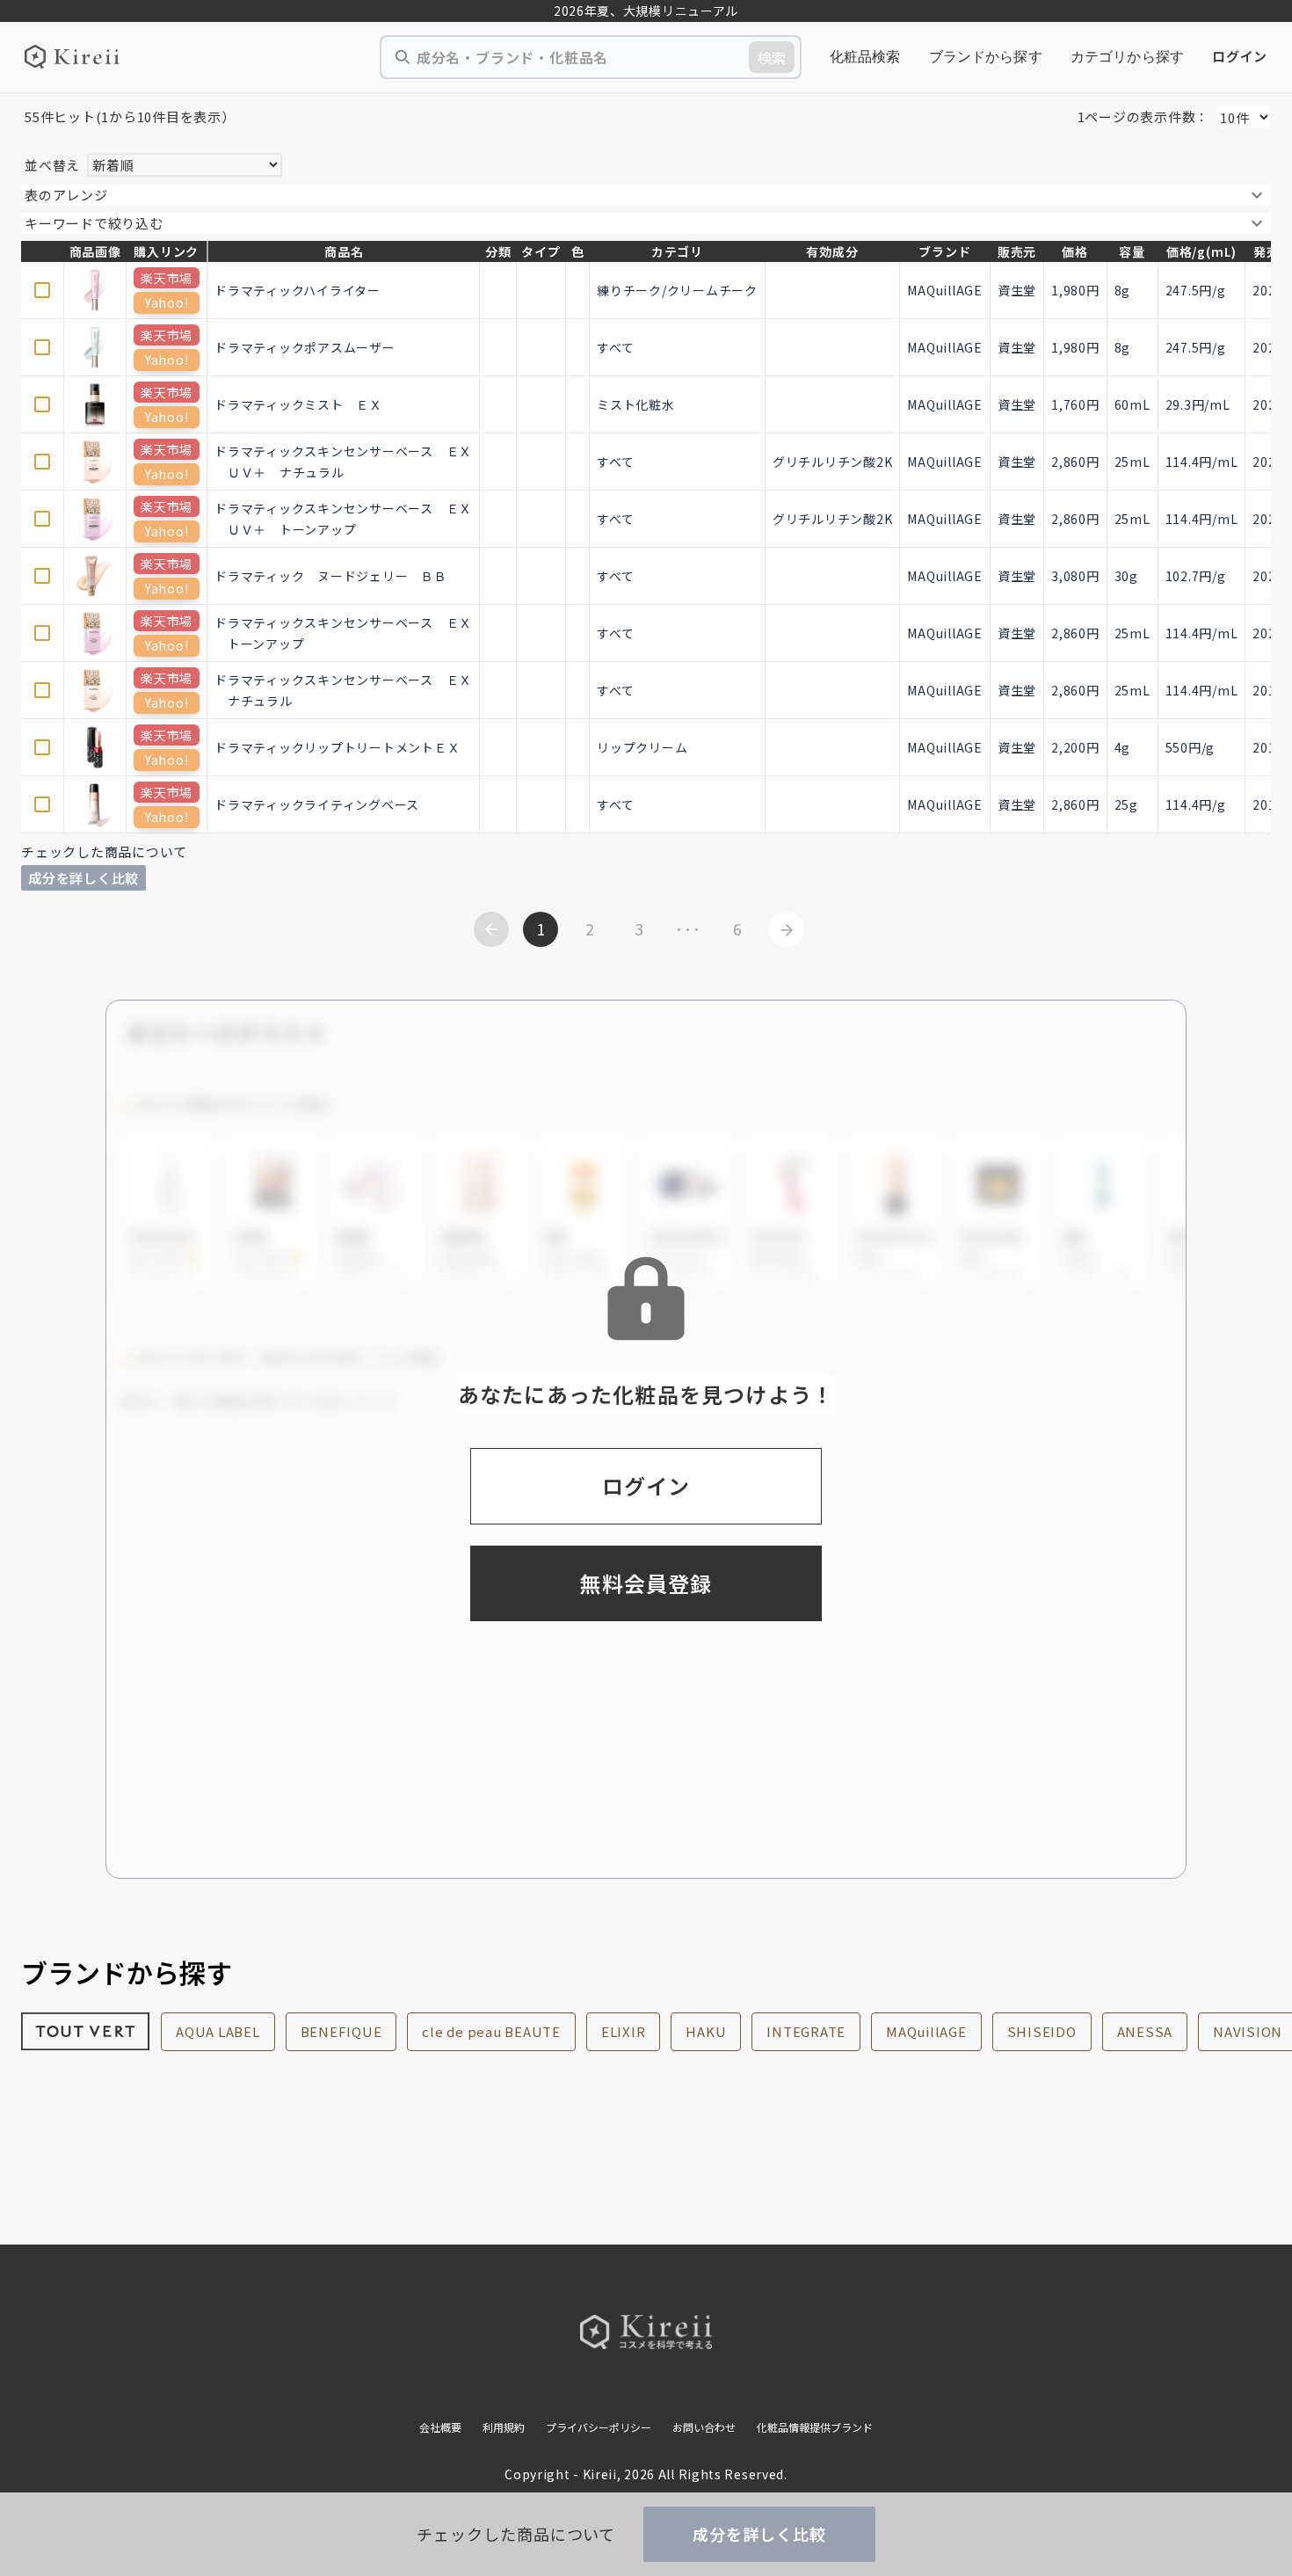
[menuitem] (865, 57)
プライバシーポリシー (599, 2427)
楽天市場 (167, 278)
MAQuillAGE (926, 2031)
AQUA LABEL (218, 2031)
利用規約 (504, 2427)
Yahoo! (167, 302)
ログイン (1240, 56)
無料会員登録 (646, 1583)
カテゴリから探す (1127, 57)
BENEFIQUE (341, 2031)
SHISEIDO (1042, 2031)
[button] (646, 195)
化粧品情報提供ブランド (815, 2427)
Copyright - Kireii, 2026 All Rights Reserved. (646, 2474)
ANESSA (1145, 2031)
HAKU (706, 2031)
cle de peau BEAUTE (491, 2031)
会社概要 (440, 2427)
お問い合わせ (704, 2427)
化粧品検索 (865, 57)
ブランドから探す (986, 57)
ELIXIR (624, 2031)
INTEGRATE (806, 2031)
